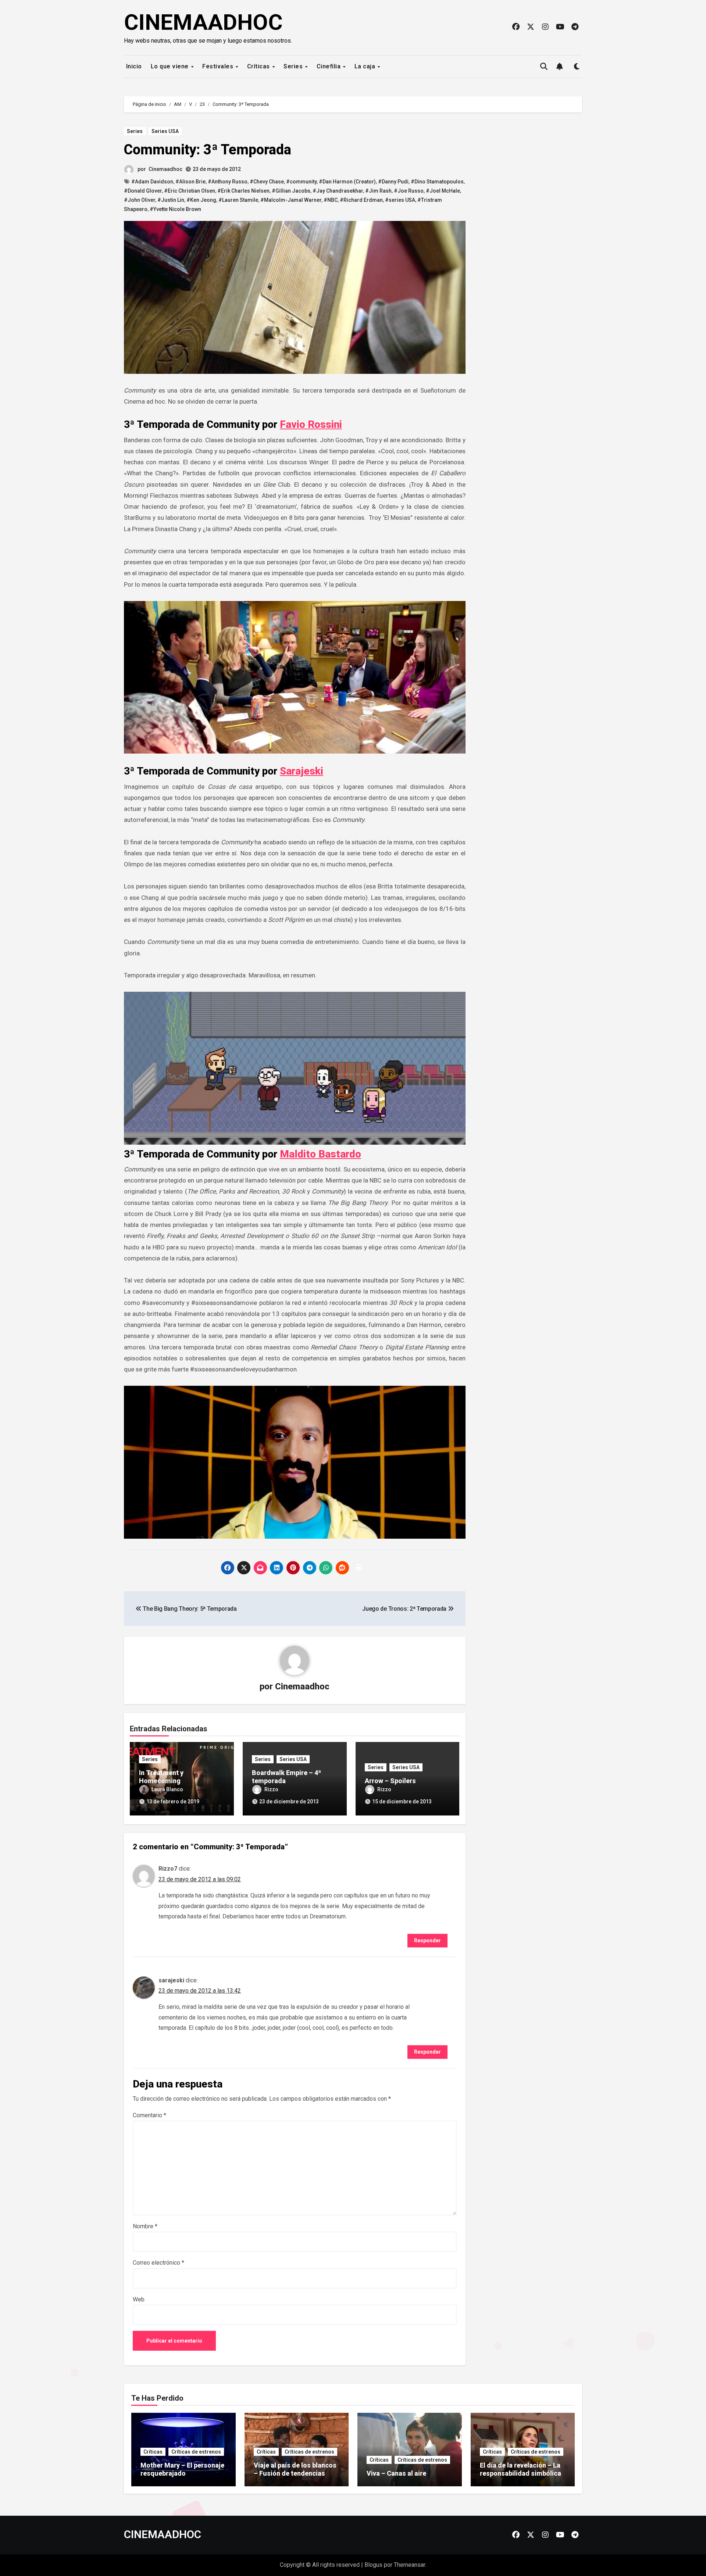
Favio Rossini (311, 424)
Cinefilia (329, 66)
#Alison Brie (190, 182)
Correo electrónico (158, 2263)
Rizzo (271, 1789)
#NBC (331, 200)
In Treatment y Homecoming (161, 1777)
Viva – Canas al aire (396, 2473)
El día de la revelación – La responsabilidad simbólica (520, 2469)
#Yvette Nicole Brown (175, 209)
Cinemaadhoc (165, 169)
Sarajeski (302, 771)
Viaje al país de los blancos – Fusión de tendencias (295, 2469)
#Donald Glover (143, 191)
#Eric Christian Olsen (190, 191)
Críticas (259, 66)
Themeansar (409, 2565)
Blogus (373, 2565)
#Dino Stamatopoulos (437, 182)
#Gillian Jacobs (291, 191)
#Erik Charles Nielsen (243, 191)
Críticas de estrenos (196, 2452)
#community (301, 182)
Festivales (219, 66)
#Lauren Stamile (238, 200)
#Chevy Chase (267, 182)
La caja (366, 66)
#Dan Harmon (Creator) (347, 182)
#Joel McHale (443, 191)
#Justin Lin (171, 200)
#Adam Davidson (152, 182)
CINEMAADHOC (203, 22)
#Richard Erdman (361, 200)
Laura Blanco (167, 1789)
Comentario (149, 2115)
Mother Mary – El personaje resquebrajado (182, 2469)
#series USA (400, 200)
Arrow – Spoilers (390, 1781)
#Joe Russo (409, 191)
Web (139, 2299)
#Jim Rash (378, 191)
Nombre (145, 2226)
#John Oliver (140, 200)
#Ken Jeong (201, 200)
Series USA (165, 131)
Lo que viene (171, 66)
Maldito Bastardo (320, 1154)
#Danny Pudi (393, 182)
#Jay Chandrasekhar (338, 191)
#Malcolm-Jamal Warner (291, 200)
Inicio (133, 66)
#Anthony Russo (228, 182)
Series (294, 66)
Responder (427, 1940)
